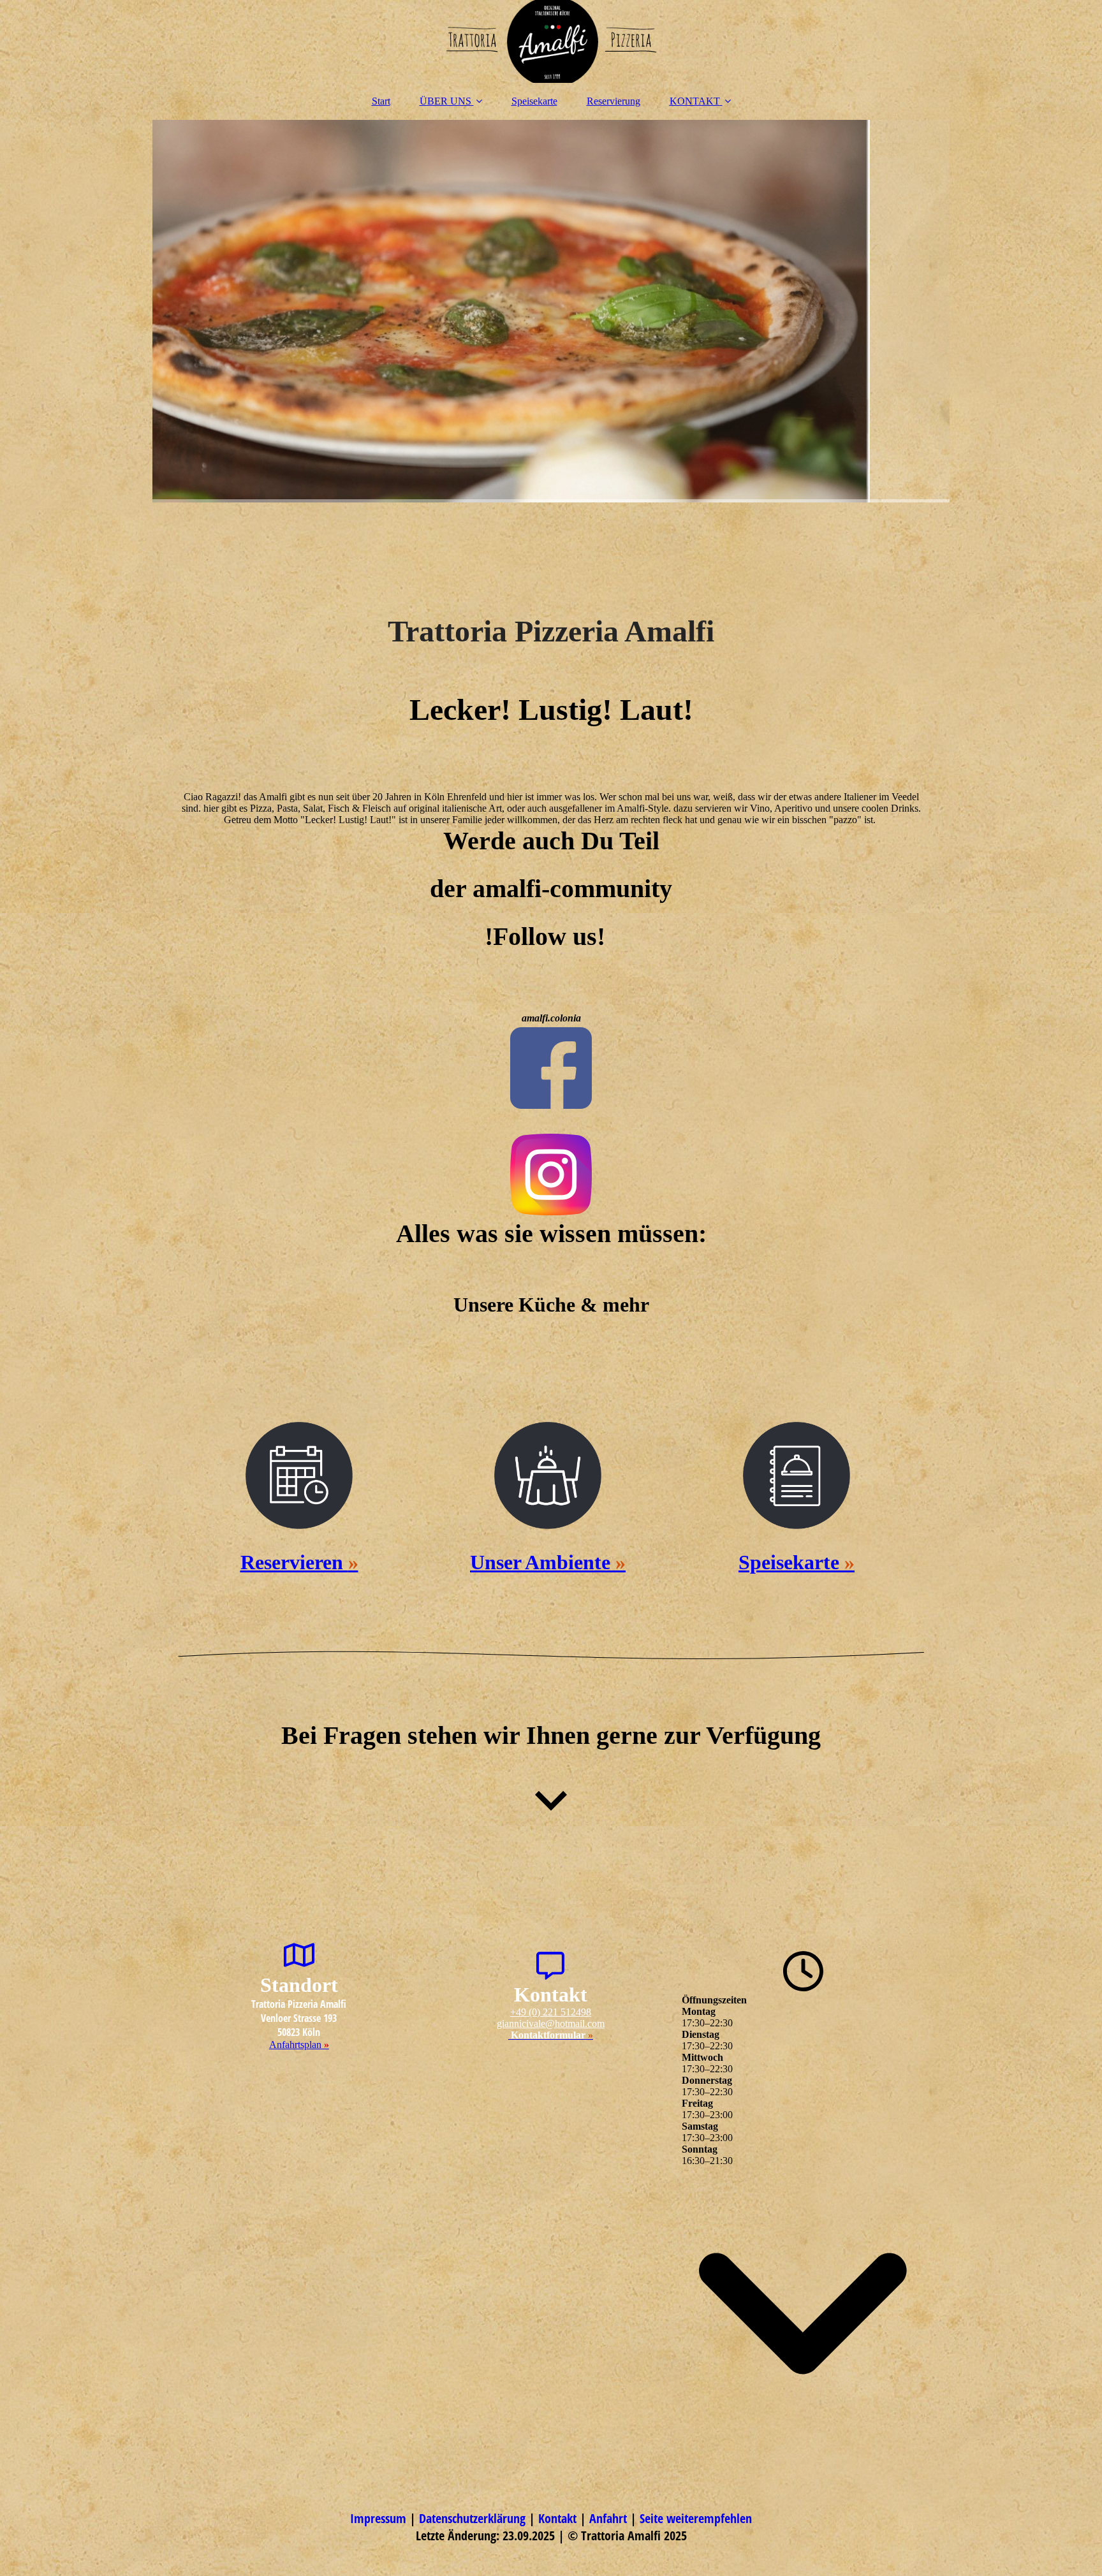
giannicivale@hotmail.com (551, 2023)
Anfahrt (610, 2518)
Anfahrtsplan (299, 2045)
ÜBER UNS (445, 101)
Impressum (380, 2518)
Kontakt (559, 2518)
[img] (551, 41)
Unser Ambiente (548, 1562)
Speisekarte (534, 101)
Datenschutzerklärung (474, 2518)
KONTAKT (695, 101)
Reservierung (613, 101)
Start (381, 101)
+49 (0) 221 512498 (551, 2012)
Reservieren (299, 1562)
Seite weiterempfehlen (696, 2518)
